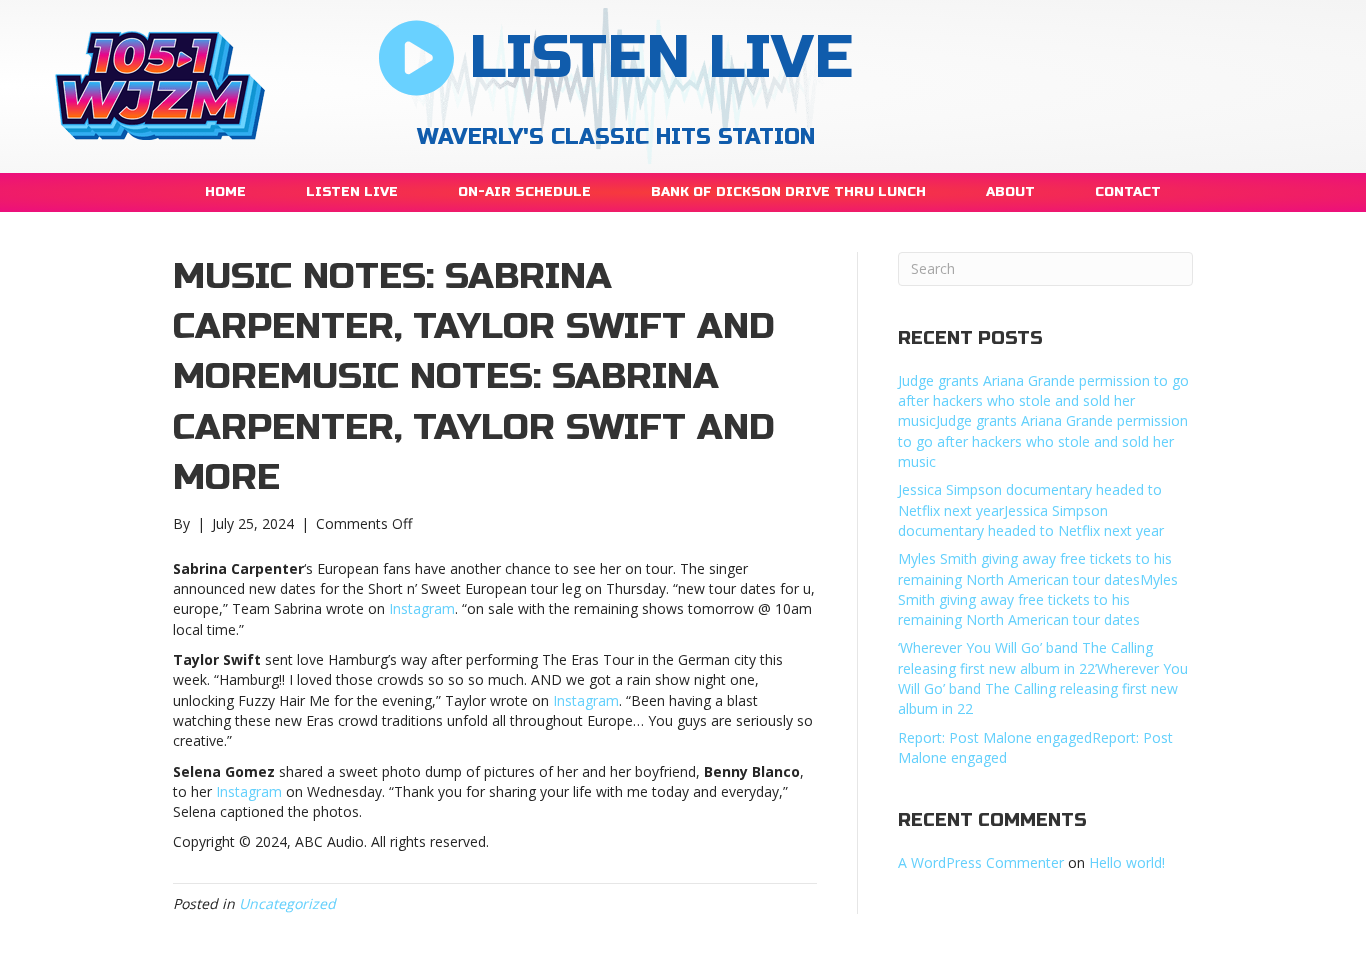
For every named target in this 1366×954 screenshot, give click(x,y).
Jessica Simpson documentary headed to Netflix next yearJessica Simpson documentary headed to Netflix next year (1031, 510)
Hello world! (1127, 862)
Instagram (422, 608)
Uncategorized (287, 903)
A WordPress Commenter (981, 862)
